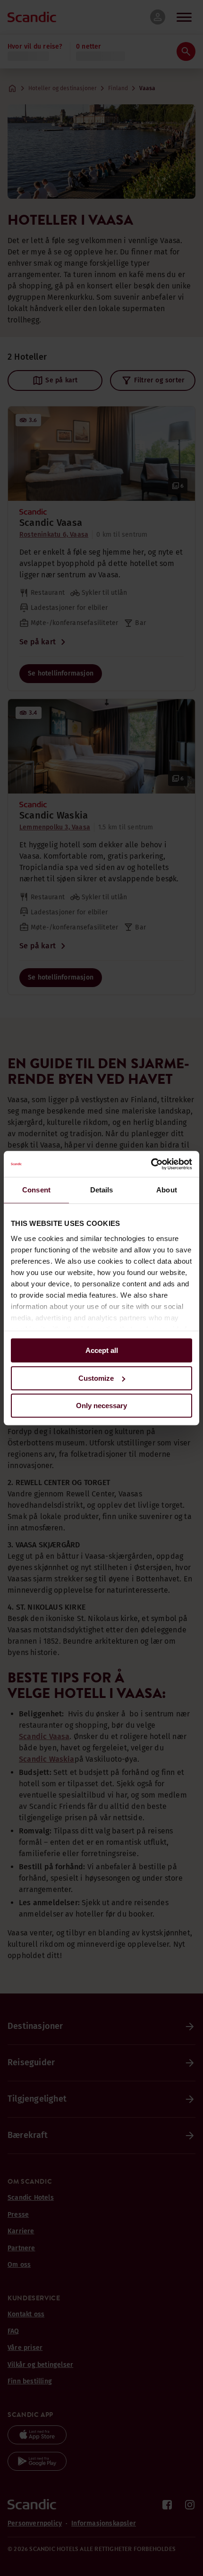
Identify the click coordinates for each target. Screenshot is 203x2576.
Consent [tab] (36, 1190)
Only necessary (101, 1406)
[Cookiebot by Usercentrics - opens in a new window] (151, 1164)
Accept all (102, 1350)
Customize (96, 1378)
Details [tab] (102, 1190)
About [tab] (167, 1190)
